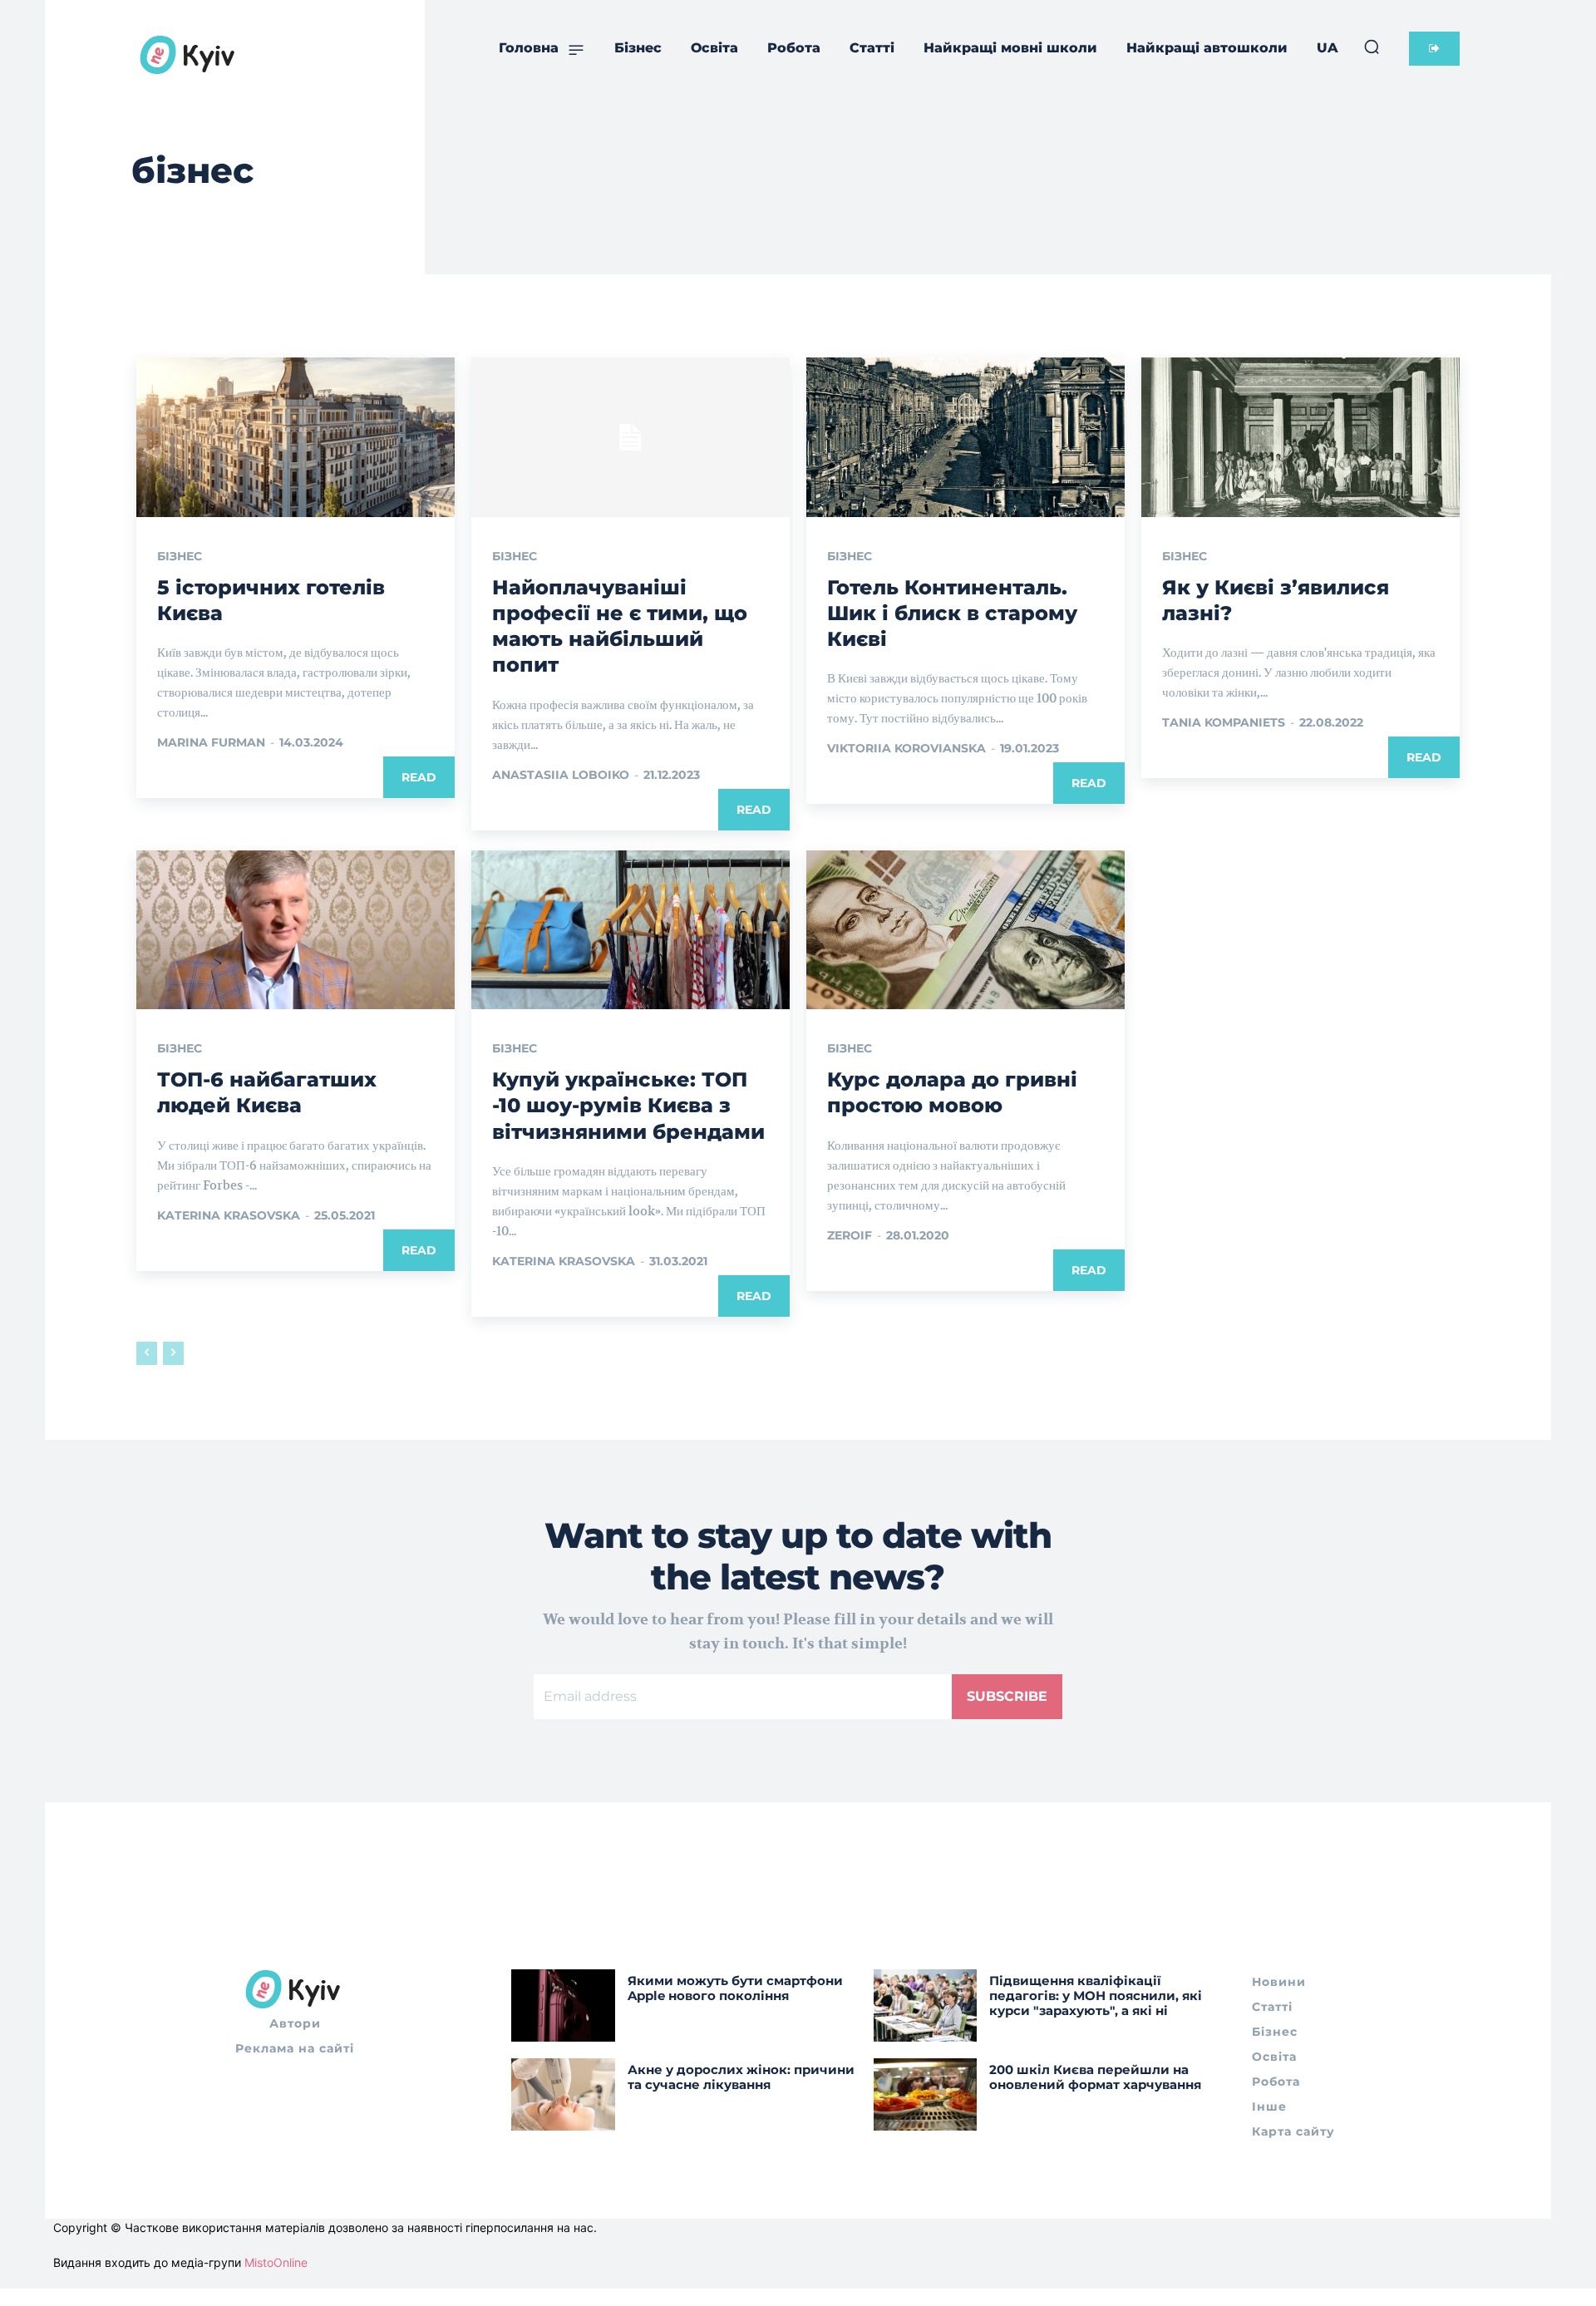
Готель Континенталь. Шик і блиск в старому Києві (952, 613)
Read (419, 777)
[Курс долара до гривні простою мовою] (965, 930)
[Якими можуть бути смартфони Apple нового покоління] (563, 2005)
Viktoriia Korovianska (906, 748)
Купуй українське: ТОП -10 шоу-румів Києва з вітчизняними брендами (628, 1105)
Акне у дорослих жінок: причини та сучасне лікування (741, 2077)
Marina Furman (211, 742)
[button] (1372, 47)
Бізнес (180, 556)
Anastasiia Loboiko (561, 775)
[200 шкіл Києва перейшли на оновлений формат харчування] (926, 2094)
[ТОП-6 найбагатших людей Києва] (296, 930)
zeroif (850, 1235)
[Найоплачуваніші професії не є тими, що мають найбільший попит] (631, 437)
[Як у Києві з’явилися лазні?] (1300, 437)
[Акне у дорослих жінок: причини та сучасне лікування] (563, 2094)
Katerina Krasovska (229, 1215)
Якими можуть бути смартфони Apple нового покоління (735, 1988)
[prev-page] (147, 1353)
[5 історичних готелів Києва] (296, 437)
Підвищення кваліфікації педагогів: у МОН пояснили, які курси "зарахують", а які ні (1096, 1996)
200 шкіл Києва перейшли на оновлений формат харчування (1095, 2077)
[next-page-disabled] (173, 1353)
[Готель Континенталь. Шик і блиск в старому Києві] (965, 437)
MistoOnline (276, 2262)
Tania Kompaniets (1224, 722)
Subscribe (1007, 1696)
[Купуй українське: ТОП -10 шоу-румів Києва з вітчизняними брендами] (631, 930)
